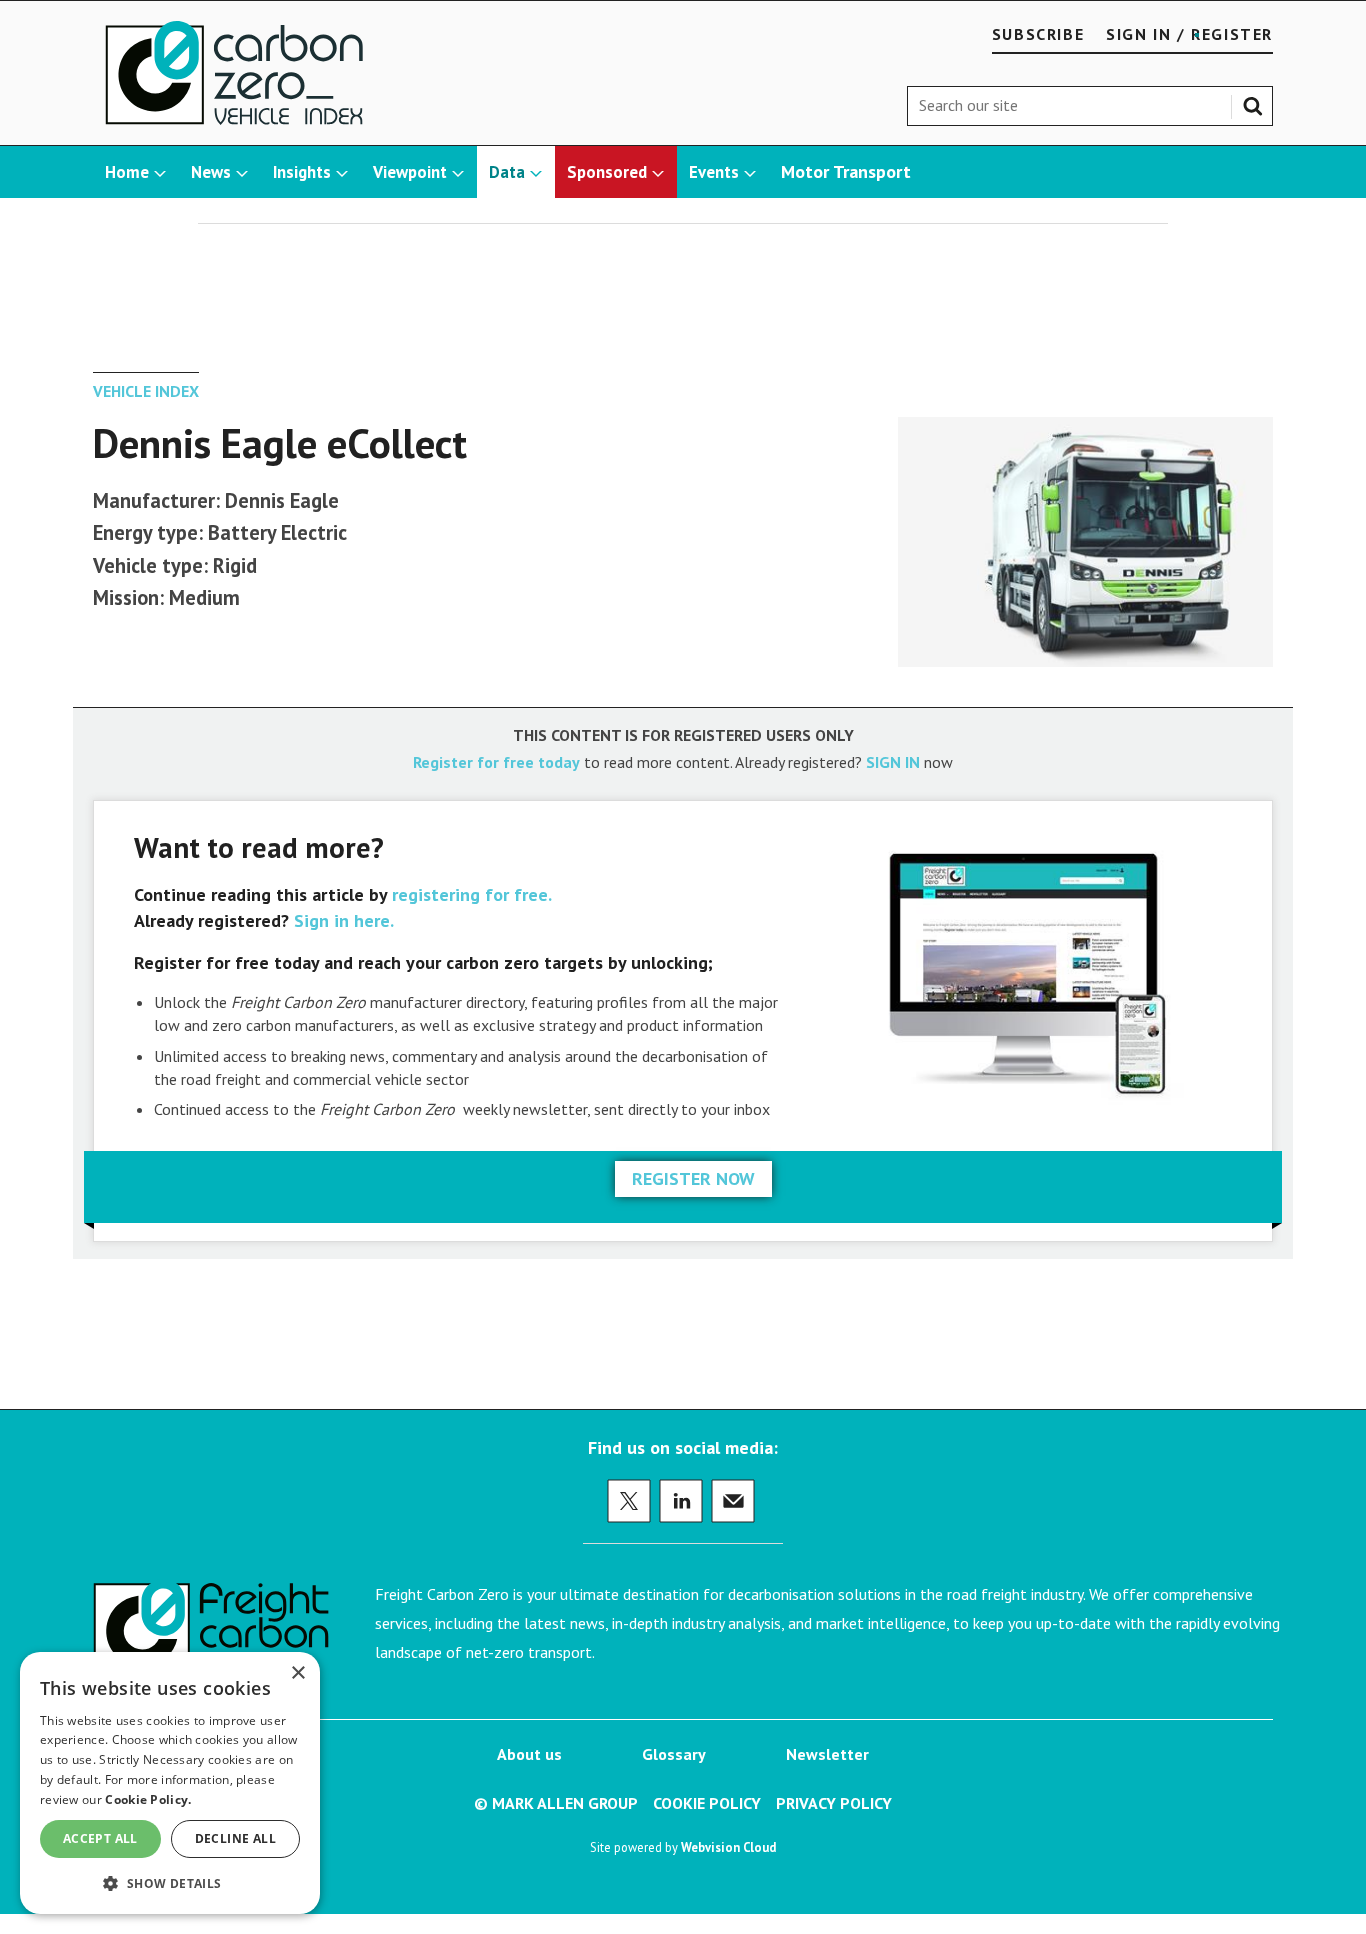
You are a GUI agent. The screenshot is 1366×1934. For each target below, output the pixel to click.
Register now (693, 1178)
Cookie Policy (707, 1803)
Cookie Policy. (148, 1799)
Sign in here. (344, 920)
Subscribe (1038, 34)
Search (1257, 102)
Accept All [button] (100, 1838)
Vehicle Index (146, 391)
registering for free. (472, 894)
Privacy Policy (834, 1803)
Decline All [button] (235, 1838)
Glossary (674, 1754)
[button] (170, 1882)
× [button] (297, 1673)
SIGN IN (893, 762)
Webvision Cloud (728, 1847)
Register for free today (496, 762)
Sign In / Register (1189, 34)
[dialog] (170, 1783)
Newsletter (827, 1754)
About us (529, 1754)
